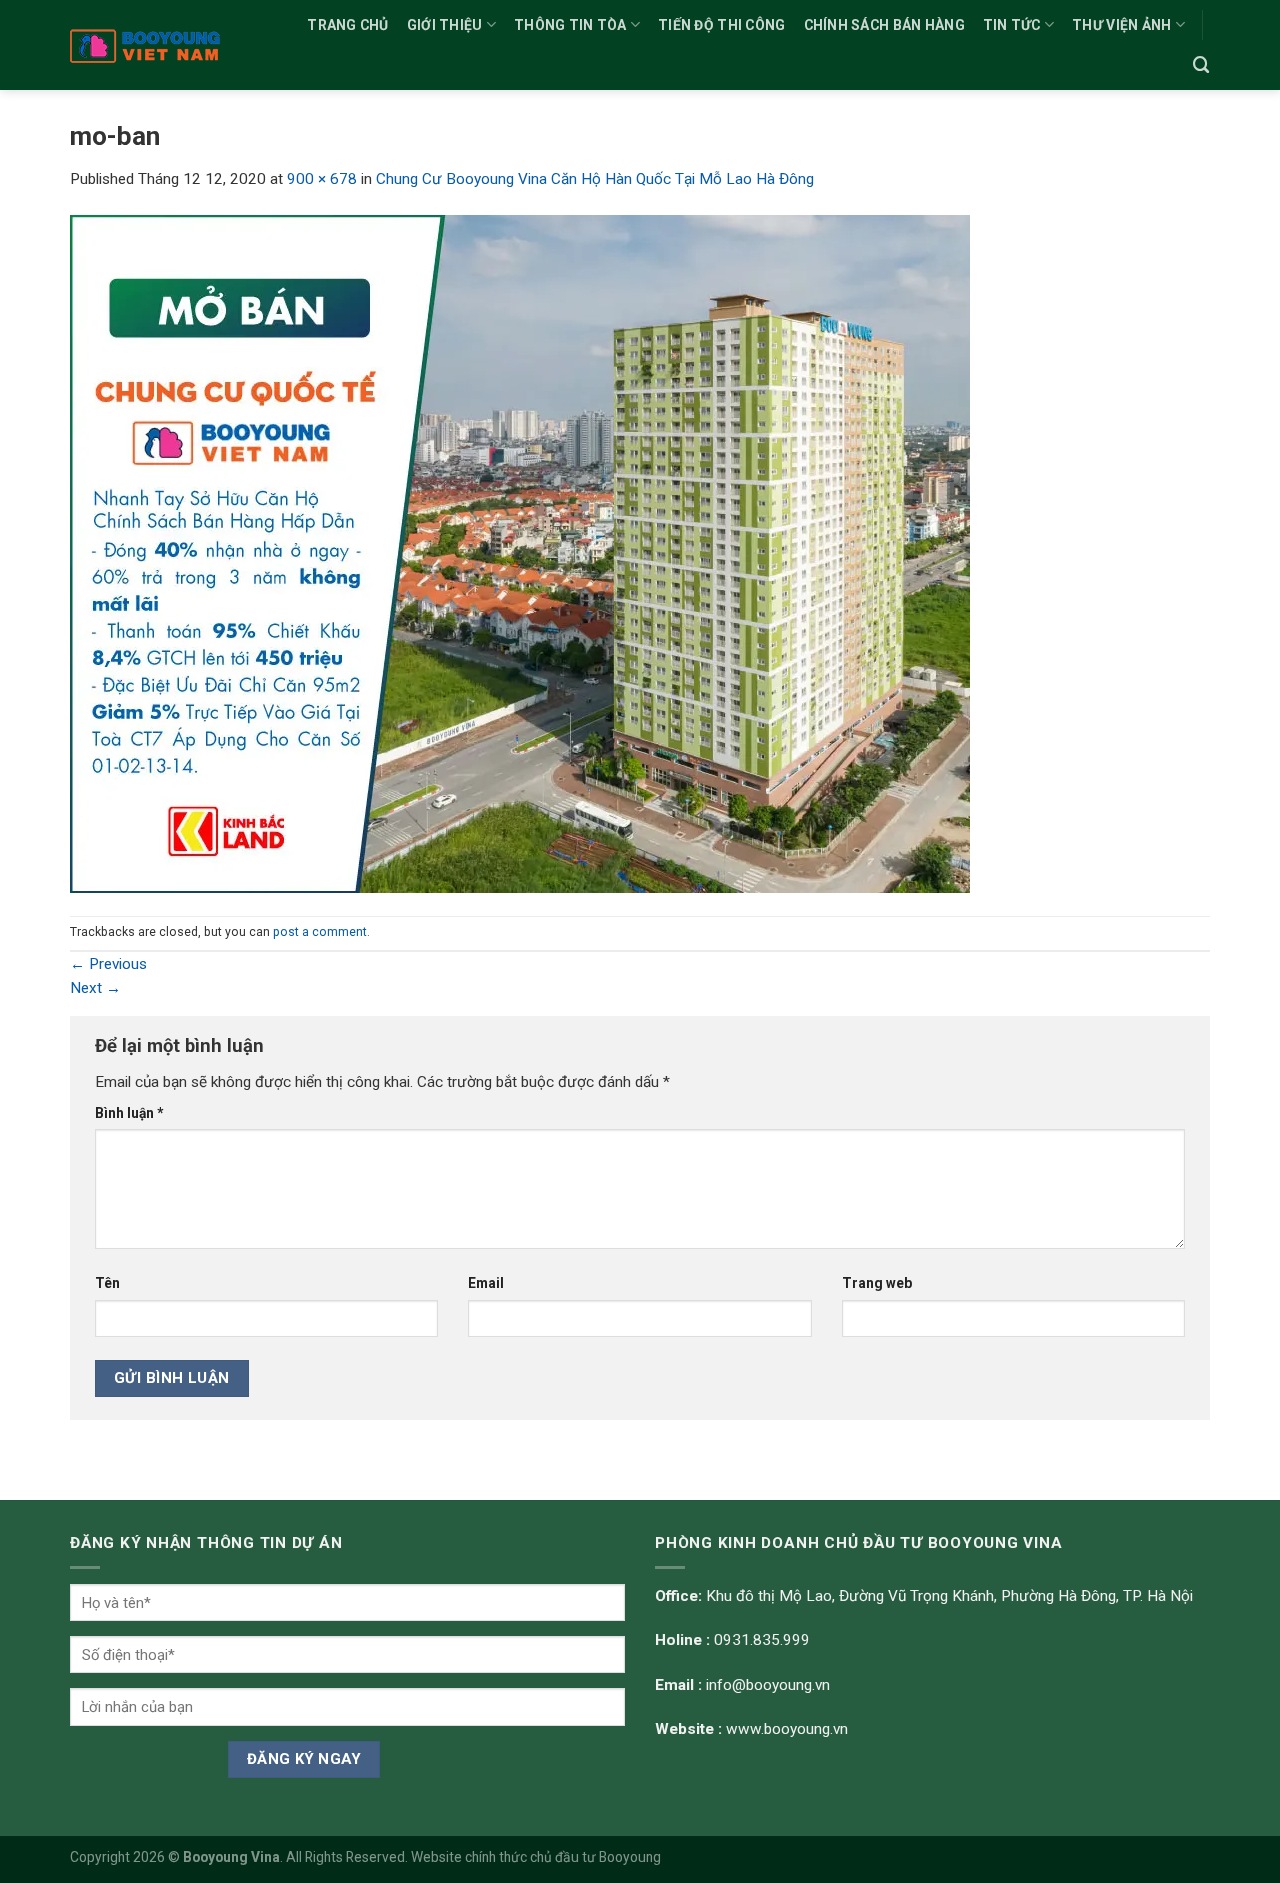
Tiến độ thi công (721, 25)
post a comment (320, 932)
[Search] (1201, 65)
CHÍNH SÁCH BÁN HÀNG (884, 25)
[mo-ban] (520, 553)
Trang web (877, 1283)
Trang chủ (348, 25)
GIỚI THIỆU (445, 25)
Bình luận (129, 1113)
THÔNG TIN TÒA (570, 25)
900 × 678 (322, 179)
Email (486, 1283)
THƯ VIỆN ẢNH (1121, 25)
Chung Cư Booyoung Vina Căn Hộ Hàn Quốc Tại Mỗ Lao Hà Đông (595, 179)
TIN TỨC (1012, 25)
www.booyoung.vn (787, 1729)
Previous (108, 964)
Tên (107, 1283)
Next (95, 988)
